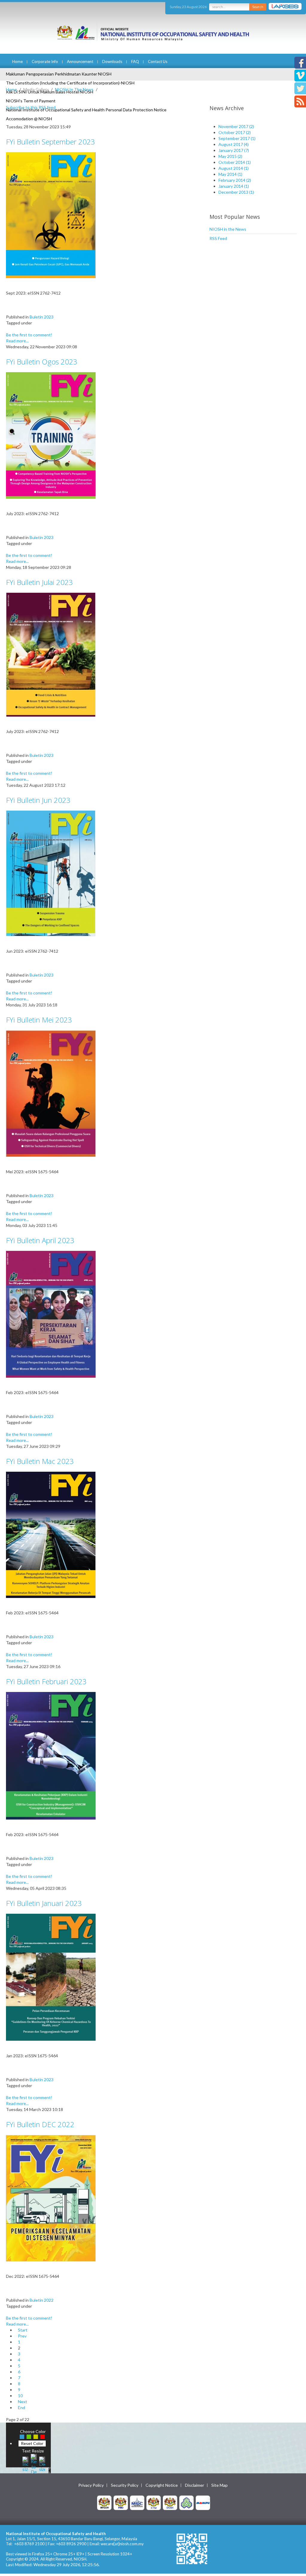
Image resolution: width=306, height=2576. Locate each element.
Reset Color (32, 2443)
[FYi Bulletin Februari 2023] (51, 1755)
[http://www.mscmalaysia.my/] (137, 2502)
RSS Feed (218, 238)
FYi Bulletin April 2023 (40, 1240)
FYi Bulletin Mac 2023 (40, 1461)
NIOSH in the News (228, 229)
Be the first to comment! (29, 335)
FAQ (135, 61)
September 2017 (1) (237, 138)
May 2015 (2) (230, 156)
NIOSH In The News (74, 89)
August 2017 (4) (234, 144)
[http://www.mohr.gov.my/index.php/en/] (154, 2502)
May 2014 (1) (230, 174)
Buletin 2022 (42, 2300)
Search (258, 7)
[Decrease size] (42, 2463)
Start (23, 2330)
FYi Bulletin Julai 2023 (39, 582)
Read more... (17, 341)
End (22, 2408)
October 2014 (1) (235, 162)
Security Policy (125, 2485)
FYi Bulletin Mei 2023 (39, 1020)
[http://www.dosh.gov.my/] (170, 2502)
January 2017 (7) (234, 150)
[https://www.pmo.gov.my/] (121, 2502)
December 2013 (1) (236, 192)
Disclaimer (195, 2485)
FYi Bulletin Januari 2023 (44, 1903)
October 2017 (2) (235, 132)
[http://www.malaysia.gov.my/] (104, 2502)
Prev (22, 2336)
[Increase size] (25, 2463)
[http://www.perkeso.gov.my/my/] (186, 2502)
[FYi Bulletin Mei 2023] (51, 1093)
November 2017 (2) (236, 126)
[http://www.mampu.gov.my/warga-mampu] (203, 2502)
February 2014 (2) (235, 180)
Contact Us (158, 61)
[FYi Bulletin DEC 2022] (51, 2198)
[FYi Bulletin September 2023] (51, 215)
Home (17, 61)
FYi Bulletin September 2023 (51, 142)
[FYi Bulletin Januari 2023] (51, 1977)
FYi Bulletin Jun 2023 (38, 800)
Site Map (219, 2485)
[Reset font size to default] (34, 2463)
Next (23, 2402)
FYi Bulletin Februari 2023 (46, 1681)
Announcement (80, 61)
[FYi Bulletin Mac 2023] (51, 1534)
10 (20, 2396)
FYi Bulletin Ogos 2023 (42, 362)
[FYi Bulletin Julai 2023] (51, 654)
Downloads (112, 61)
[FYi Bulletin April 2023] (51, 1314)
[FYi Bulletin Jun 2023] (51, 873)
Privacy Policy (91, 2485)
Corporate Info (45, 61)
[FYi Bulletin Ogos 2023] (51, 435)
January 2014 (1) (234, 186)
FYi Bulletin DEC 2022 (40, 2124)
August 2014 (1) (234, 168)
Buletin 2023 (42, 317)
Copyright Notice (162, 2485)
